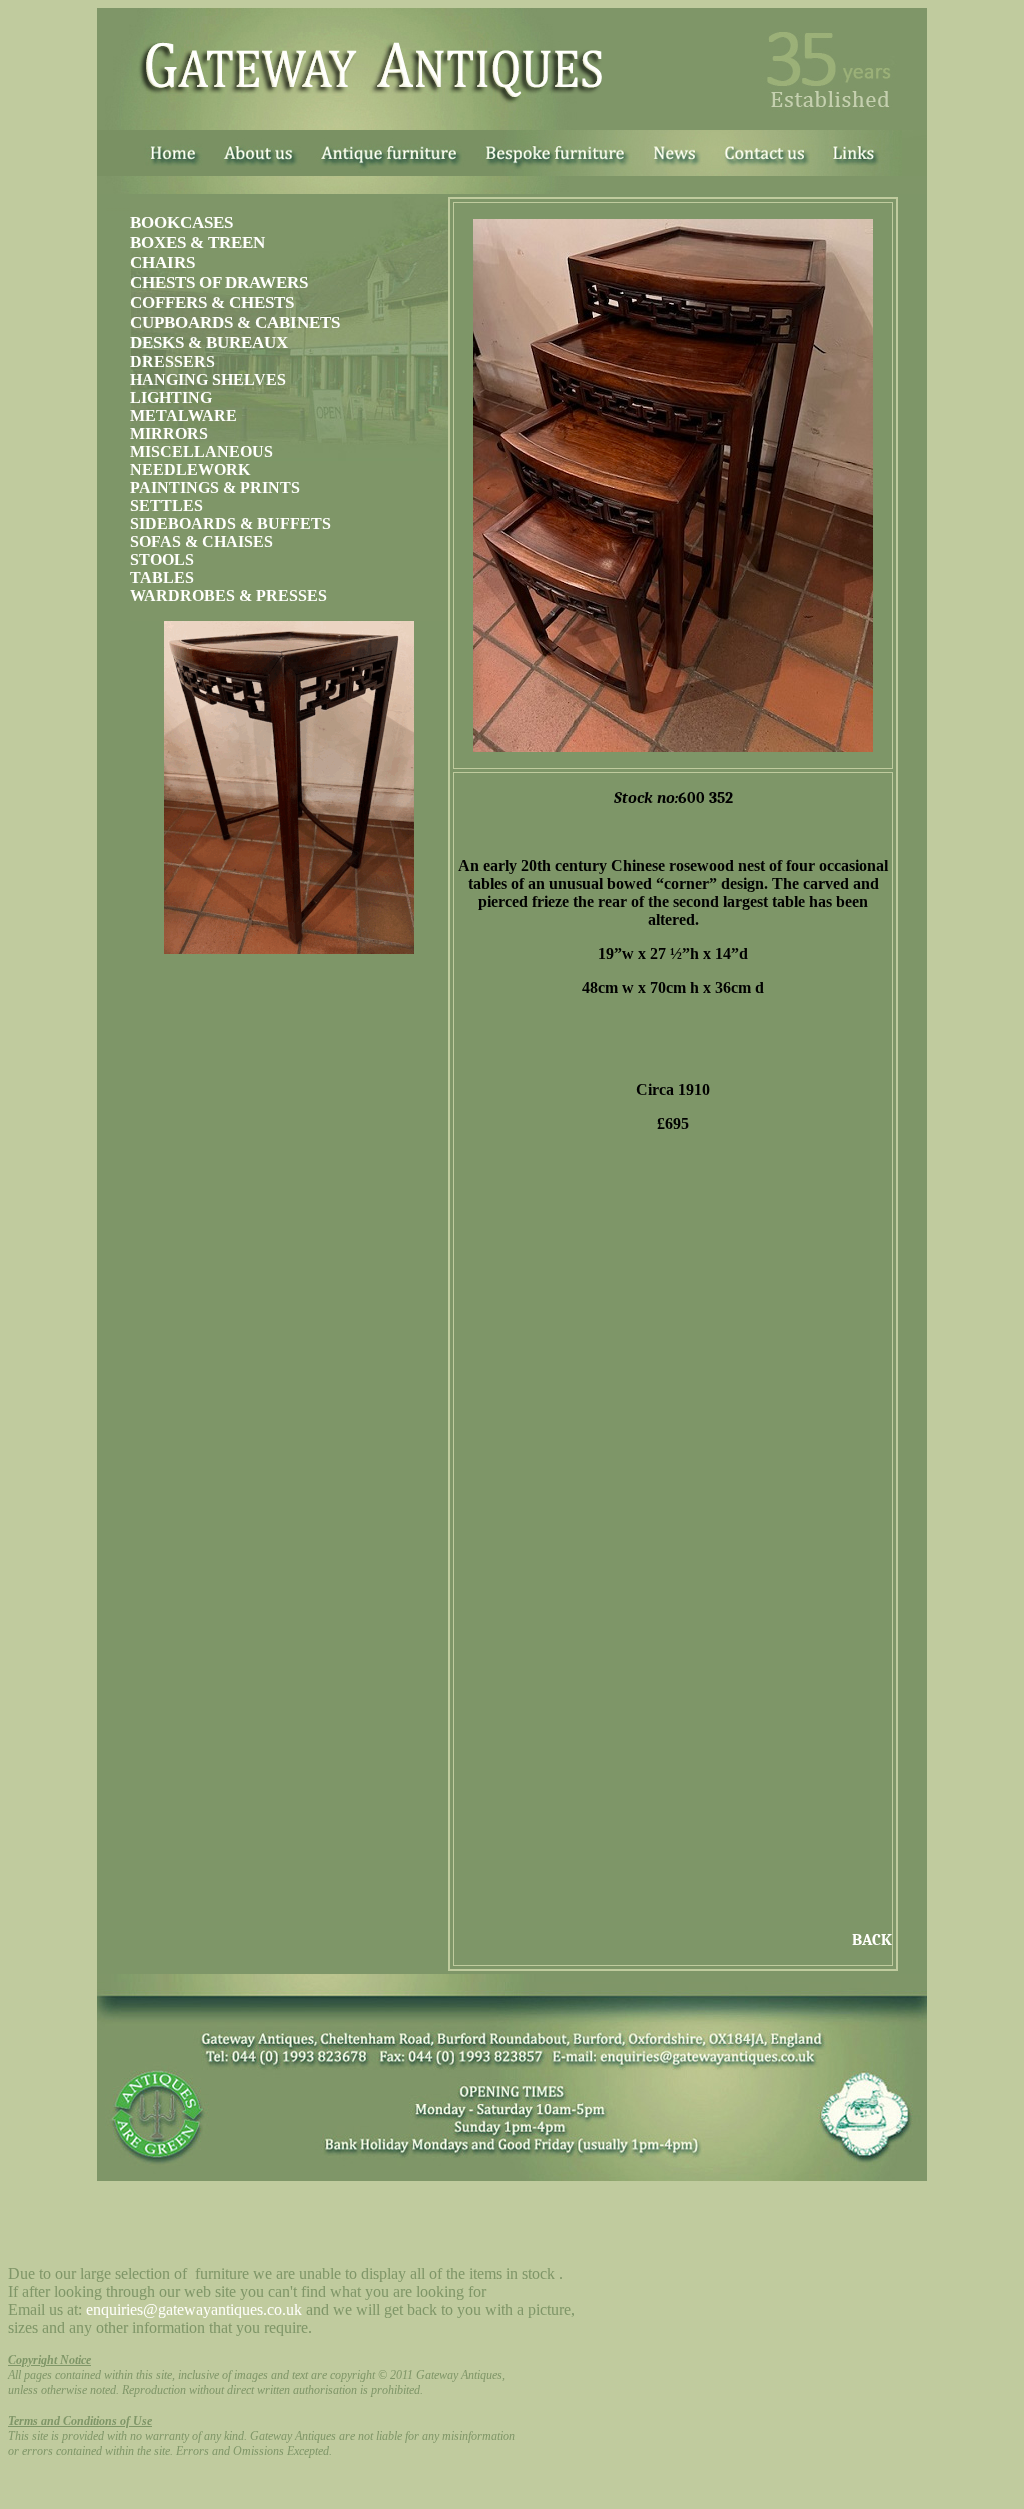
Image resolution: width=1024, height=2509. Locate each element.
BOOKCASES (181, 222)
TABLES (162, 577)
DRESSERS (172, 361)
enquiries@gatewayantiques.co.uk (194, 2309)
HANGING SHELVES (208, 379)
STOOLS (162, 559)
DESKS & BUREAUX (209, 342)
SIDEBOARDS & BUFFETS (230, 523)
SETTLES (166, 505)
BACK (872, 1940)
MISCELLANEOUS (201, 451)
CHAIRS (162, 262)
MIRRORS (169, 433)
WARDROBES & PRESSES (228, 595)
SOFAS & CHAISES (201, 541)
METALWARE (183, 415)
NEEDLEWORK (190, 469)
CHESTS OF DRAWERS (219, 282)
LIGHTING (171, 397)
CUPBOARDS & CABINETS (235, 322)
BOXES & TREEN (197, 242)
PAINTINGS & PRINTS (215, 487)
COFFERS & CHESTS (212, 302)
